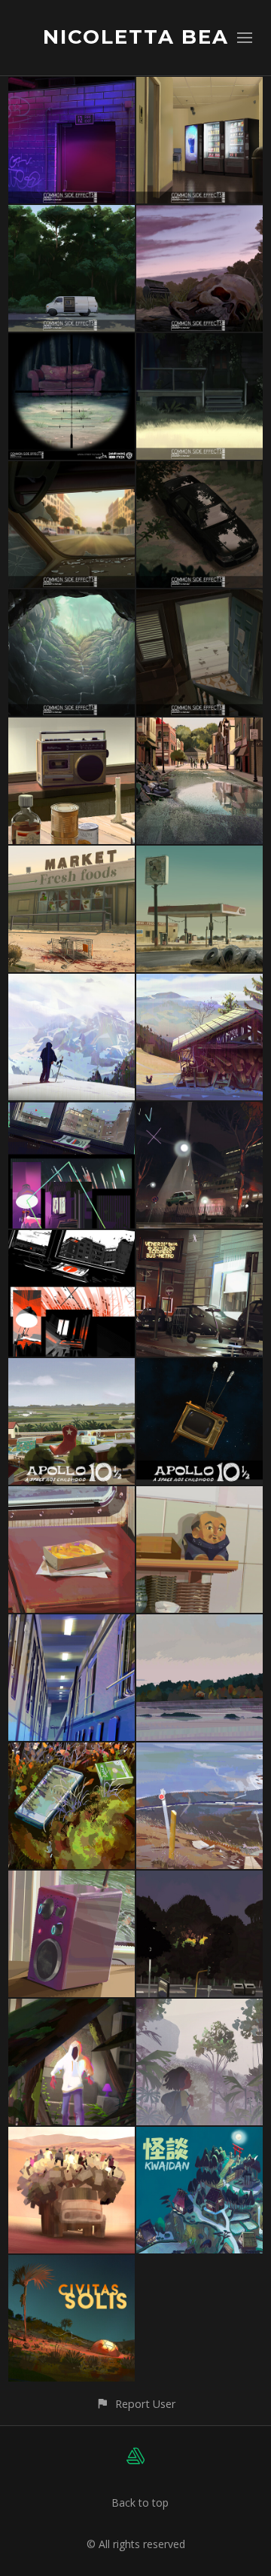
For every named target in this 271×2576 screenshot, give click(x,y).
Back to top (140, 2503)
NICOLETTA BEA (136, 37)
